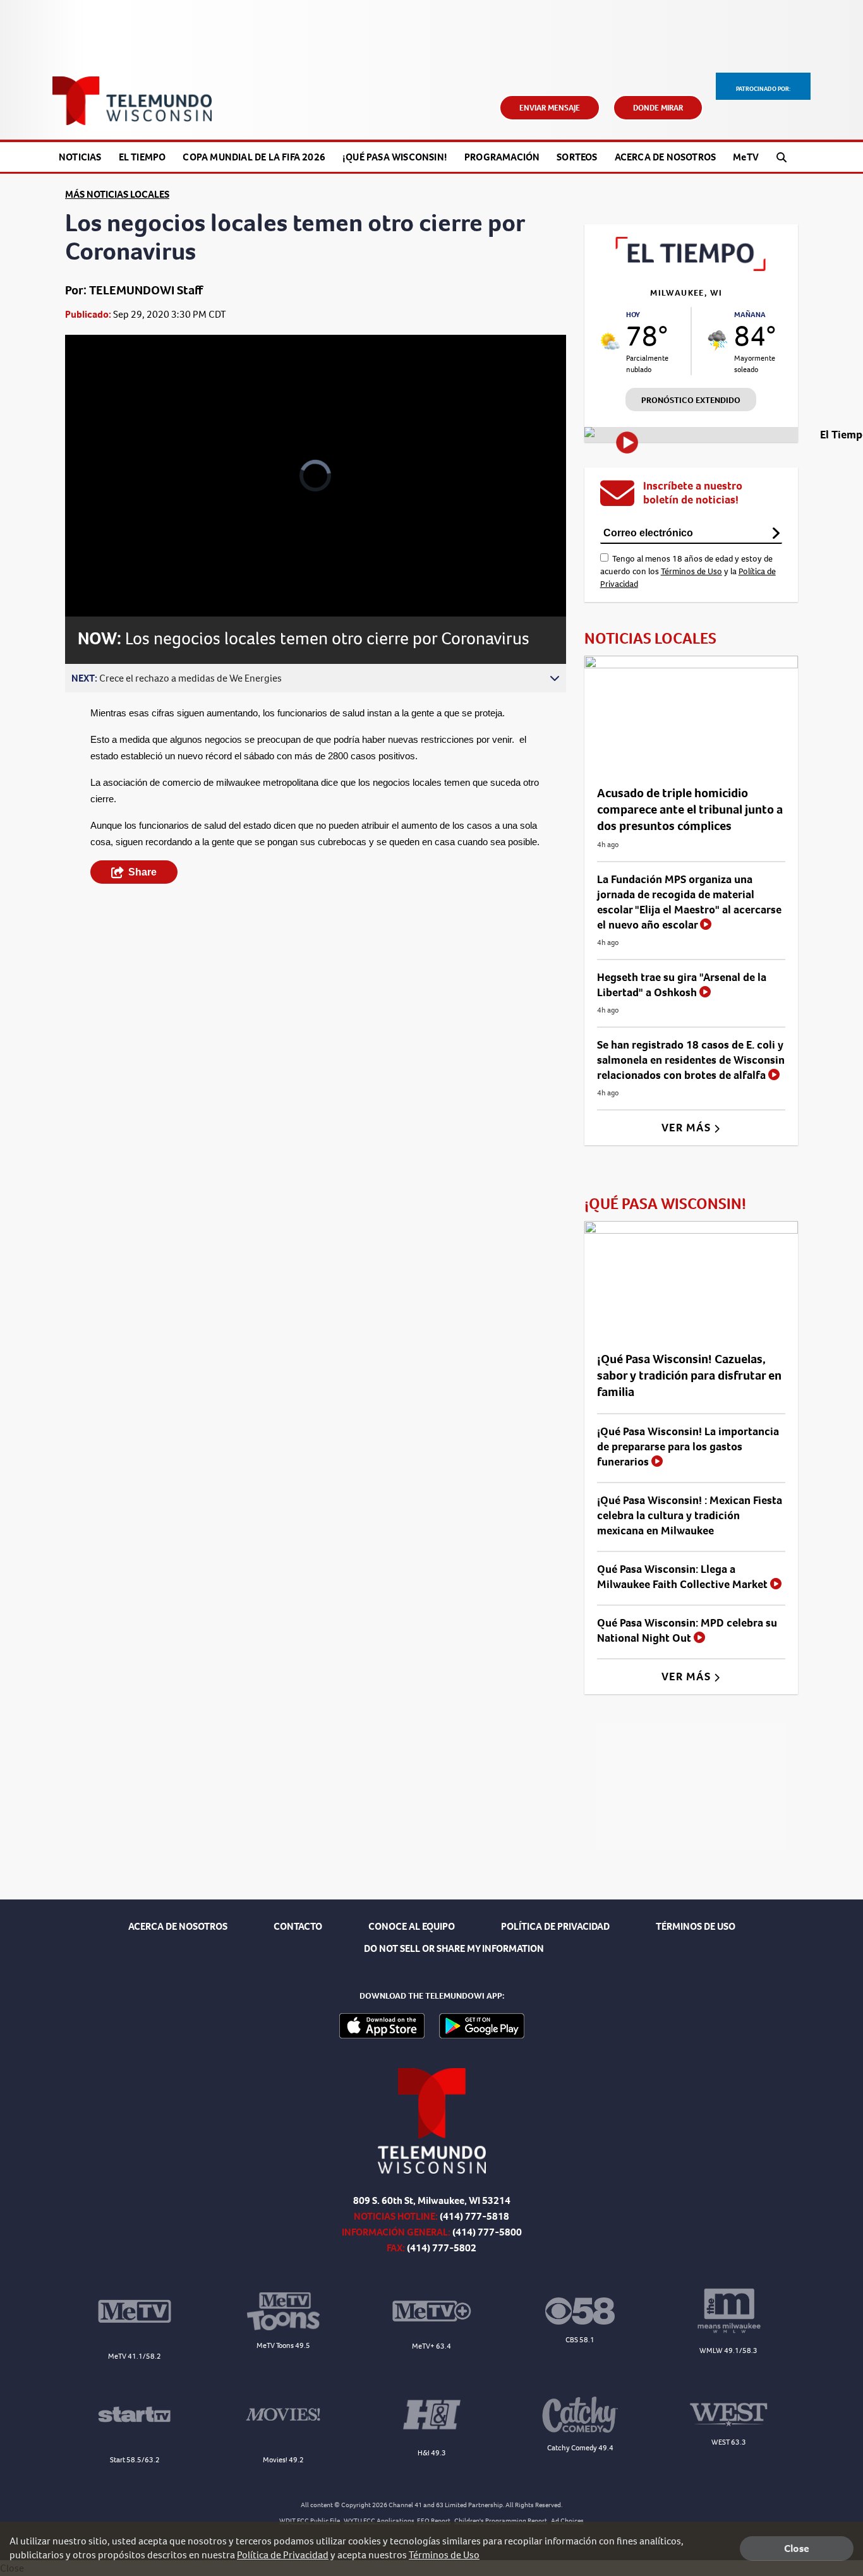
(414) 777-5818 (474, 2216)
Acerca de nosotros (666, 157)
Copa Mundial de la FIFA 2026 (254, 157)
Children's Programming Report (501, 2521)
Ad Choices (567, 2521)
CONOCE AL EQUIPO (412, 1926)
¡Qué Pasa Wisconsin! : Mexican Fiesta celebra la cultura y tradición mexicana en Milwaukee (690, 1515)
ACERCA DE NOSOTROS (178, 1926)
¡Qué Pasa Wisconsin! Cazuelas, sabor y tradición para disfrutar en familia (689, 1375)
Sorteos (577, 157)
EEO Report (434, 2521)
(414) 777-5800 (487, 2232)
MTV (746, 157)
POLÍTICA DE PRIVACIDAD (555, 1926)
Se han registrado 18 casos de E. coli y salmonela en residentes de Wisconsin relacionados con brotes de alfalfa (691, 1060)
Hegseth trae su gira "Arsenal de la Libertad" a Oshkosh (682, 985)
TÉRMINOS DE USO (696, 1926)
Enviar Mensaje (550, 108)
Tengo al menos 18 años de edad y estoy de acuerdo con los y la (688, 571)
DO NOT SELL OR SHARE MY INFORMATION (454, 1948)
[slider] (110, 562)
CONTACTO (298, 1926)
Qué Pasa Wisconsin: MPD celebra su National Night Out (687, 1630)
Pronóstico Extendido (691, 400)
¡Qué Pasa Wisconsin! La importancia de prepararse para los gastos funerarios (688, 1447)
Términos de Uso (691, 571)
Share (142, 872)
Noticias (80, 157)
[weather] (610, 341)
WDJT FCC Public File (310, 2521)
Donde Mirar (658, 108)
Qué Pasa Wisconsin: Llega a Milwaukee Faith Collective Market (684, 1577)
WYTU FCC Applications (379, 2521)
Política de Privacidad (283, 2555)
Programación (502, 157)
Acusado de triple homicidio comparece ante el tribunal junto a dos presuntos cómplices (690, 810)
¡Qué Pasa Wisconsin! (395, 157)
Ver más (688, 1128)
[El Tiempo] (691, 268)
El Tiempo (142, 157)
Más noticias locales (117, 194)
